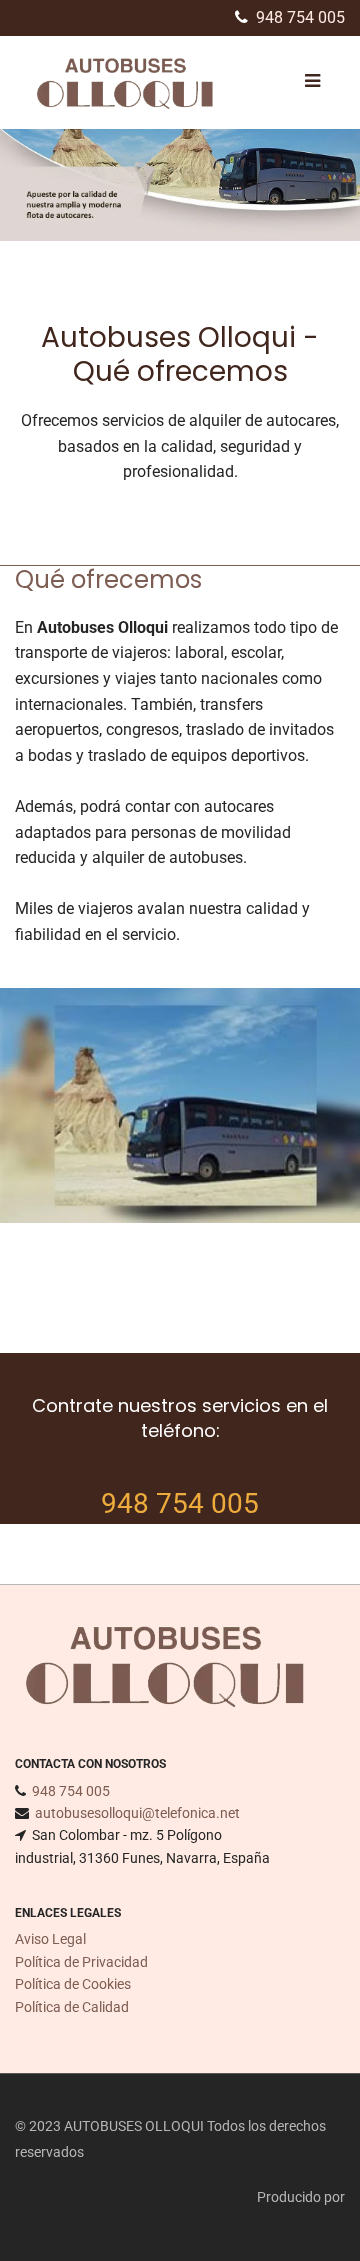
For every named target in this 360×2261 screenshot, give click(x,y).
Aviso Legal (50, 1939)
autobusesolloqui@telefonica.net (137, 1813)
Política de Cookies (73, 1984)
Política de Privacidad (81, 1962)
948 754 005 (300, 17)
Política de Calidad (72, 2007)
